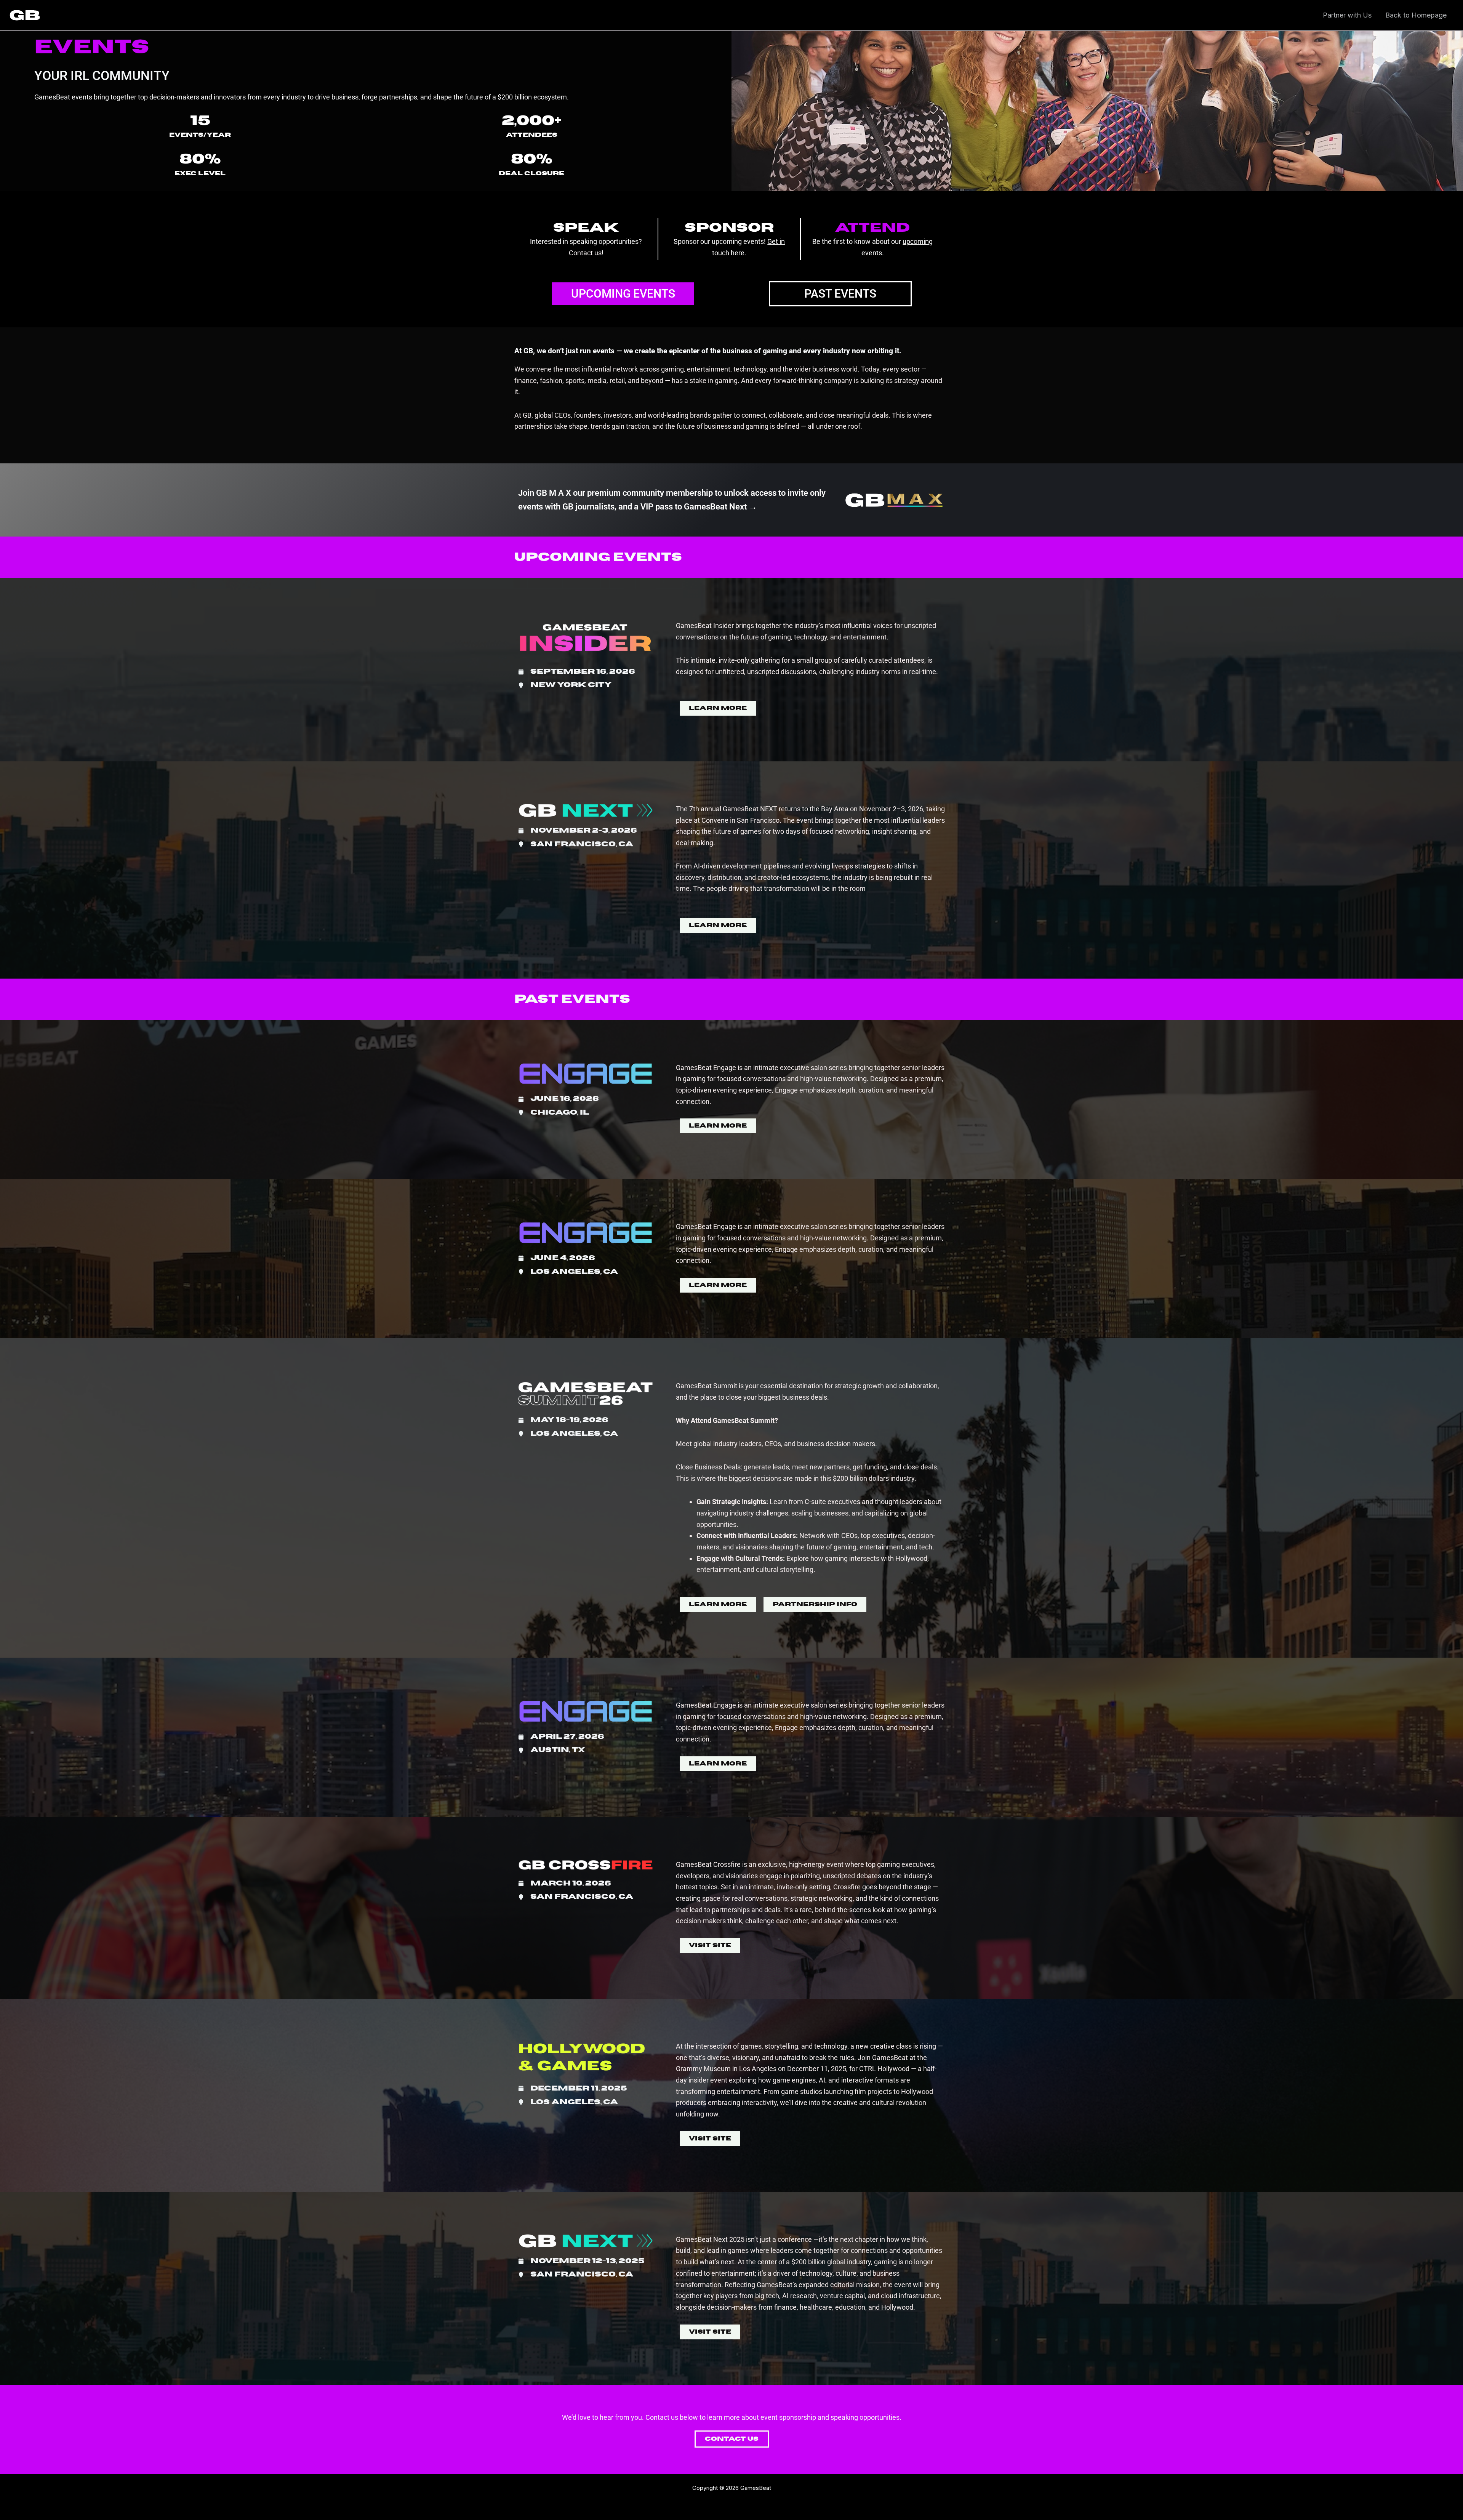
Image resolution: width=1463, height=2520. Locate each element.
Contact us (585, 253)
